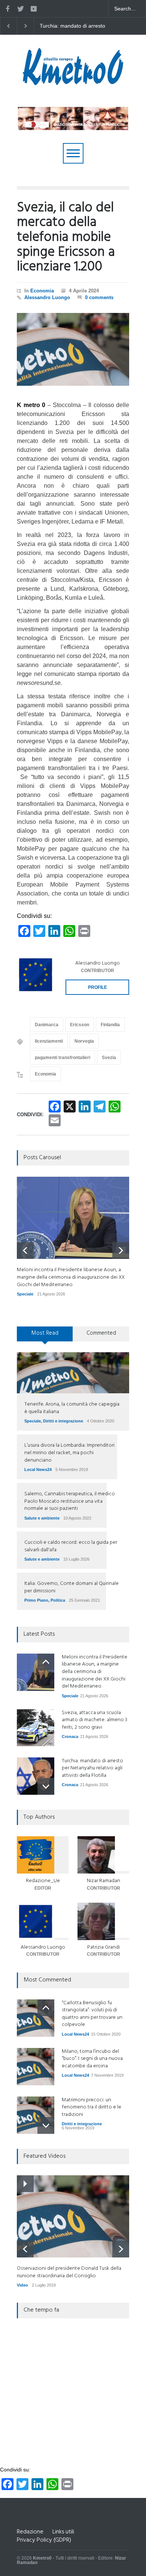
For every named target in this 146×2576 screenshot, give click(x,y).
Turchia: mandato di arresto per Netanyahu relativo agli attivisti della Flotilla (92, 1768)
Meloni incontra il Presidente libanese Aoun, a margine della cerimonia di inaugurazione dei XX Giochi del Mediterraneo (75, 26)
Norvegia (84, 1041)
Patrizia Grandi (104, 1947)
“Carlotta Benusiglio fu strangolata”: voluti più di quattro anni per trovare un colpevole (92, 2014)
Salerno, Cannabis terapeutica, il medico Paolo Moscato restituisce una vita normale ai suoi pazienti (70, 1501)
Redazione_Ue (43, 1881)
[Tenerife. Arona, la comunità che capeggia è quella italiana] (73, 1373)
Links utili (63, 2532)
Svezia (109, 1058)
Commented (101, 1333)
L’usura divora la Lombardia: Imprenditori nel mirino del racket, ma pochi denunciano (69, 1453)
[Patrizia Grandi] (103, 1921)
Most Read (45, 1333)
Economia (42, 291)
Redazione (30, 2532)
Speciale (25, 1294)
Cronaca (70, 1737)
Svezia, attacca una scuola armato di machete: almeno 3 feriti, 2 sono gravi (95, 1720)
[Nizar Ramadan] (103, 1855)
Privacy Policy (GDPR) (44, 2540)
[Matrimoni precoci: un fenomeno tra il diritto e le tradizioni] (36, 2115)
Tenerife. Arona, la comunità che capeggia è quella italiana (72, 1408)
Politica (58, 1600)
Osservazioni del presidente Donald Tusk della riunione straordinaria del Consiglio (69, 2272)
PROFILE (98, 987)
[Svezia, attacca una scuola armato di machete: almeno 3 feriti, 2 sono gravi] (36, 1728)
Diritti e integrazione (63, 1421)
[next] (121, 1250)
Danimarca (47, 1025)
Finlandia (110, 1025)
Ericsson (80, 1025)
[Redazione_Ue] (43, 1855)
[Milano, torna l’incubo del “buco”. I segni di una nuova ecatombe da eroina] (36, 2067)
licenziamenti (49, 1041)
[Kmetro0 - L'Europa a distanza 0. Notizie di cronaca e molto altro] (73, 82)
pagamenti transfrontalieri (63, 1058)
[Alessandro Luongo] (36, 975)
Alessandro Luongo (47, 297)
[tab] (45, 1337)
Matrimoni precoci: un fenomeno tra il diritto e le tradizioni (92, 2107)
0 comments (99, 297)
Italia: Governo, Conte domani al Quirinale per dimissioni (72, 1587)
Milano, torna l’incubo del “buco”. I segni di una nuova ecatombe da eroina (92, 2059)
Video (22, 2285)
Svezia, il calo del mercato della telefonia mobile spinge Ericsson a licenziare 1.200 (66, 238)
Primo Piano (36, 1600)
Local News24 (38, 1469)
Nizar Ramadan (104, 1881)
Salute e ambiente (42, 1518)
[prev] (25, 1250)
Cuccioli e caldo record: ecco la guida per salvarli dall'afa (71, 1546)
